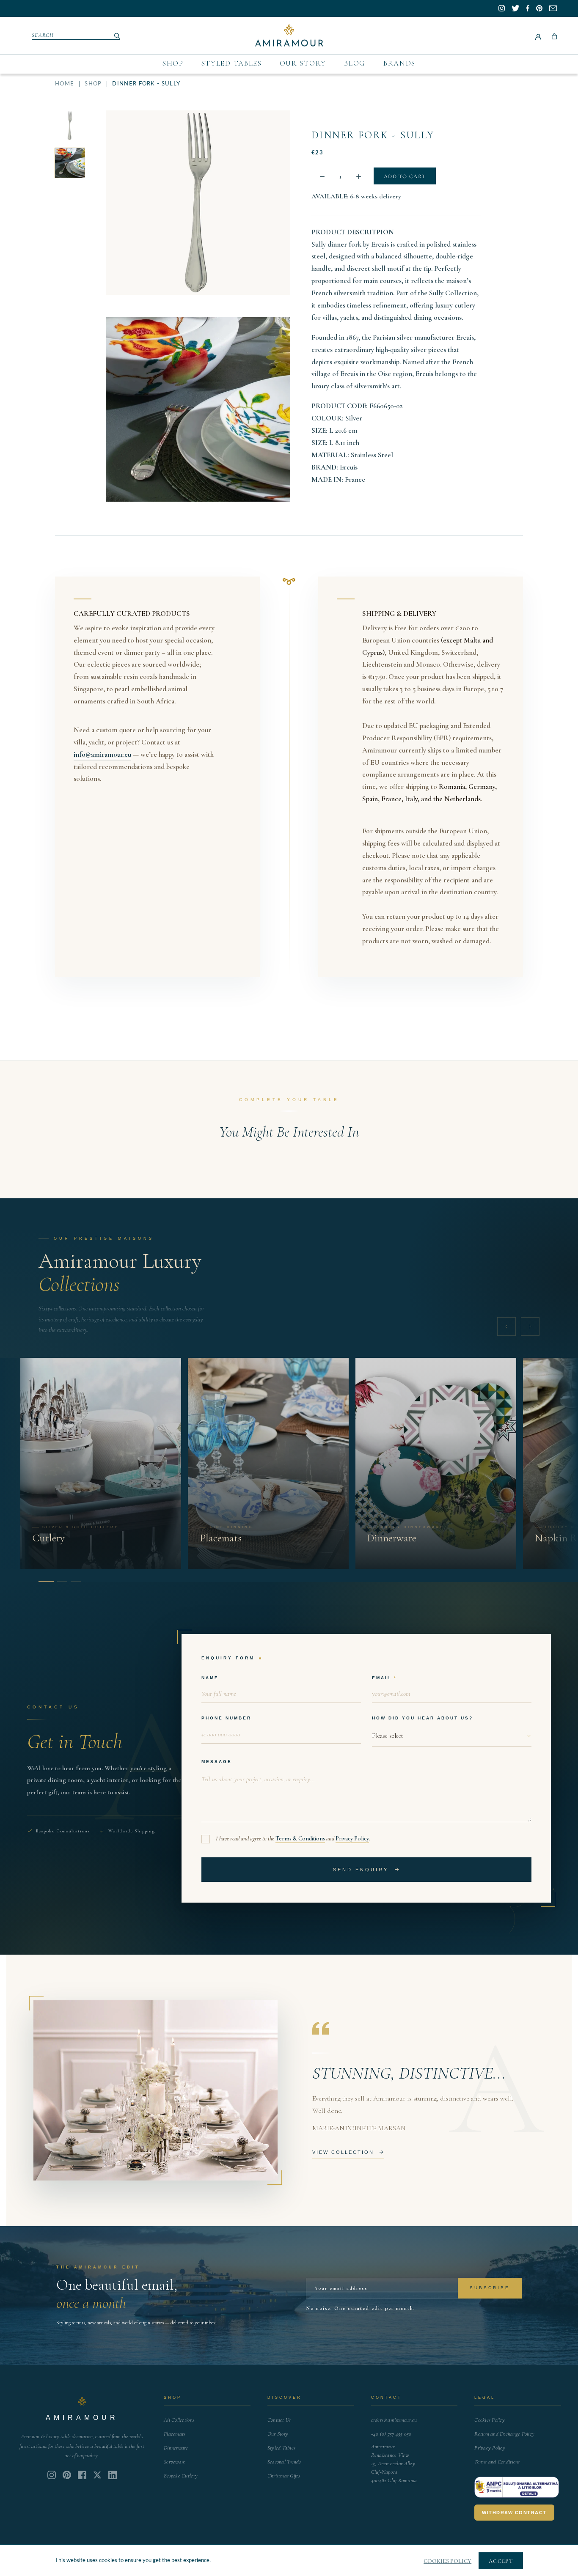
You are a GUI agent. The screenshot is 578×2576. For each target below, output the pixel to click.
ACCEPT (501, 2561)
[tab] (44, 1582)
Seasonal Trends (284, 2462)
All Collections (179, 2420)
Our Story (303, 63)
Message (217, 1762)
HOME (65, 84)
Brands (399, 63)
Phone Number (226, 1718)
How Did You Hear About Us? (422, 1718)
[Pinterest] (67, 2475)
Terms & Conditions (300, 1839)
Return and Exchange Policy (504, 2434)
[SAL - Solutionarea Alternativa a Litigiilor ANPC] (517, 2487)
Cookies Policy (490, 2420)
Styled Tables (232, 63)
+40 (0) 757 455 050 (391, 2434)
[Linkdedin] (97, 2475)
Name (210, 1678)
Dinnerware (176, 2448)
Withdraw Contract (514, 2513)
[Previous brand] (506, 1326)
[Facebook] (82, 2475)
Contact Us (279, 2420)
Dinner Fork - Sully (373, 135)
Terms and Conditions (497, 2462)
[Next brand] (530, 1326)
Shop (173, 63)
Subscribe (490, 2288)
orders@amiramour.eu (394, 2420)
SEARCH (43, 35)
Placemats (175, 2434)
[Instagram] (52, 2475)
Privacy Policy (352, 1839)
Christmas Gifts (284, 2476)
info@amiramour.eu (102, 754)
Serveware (175, 2462)
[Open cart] (554, 36)
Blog (355, 63)
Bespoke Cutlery (181, 2476)
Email (382, 1678)
